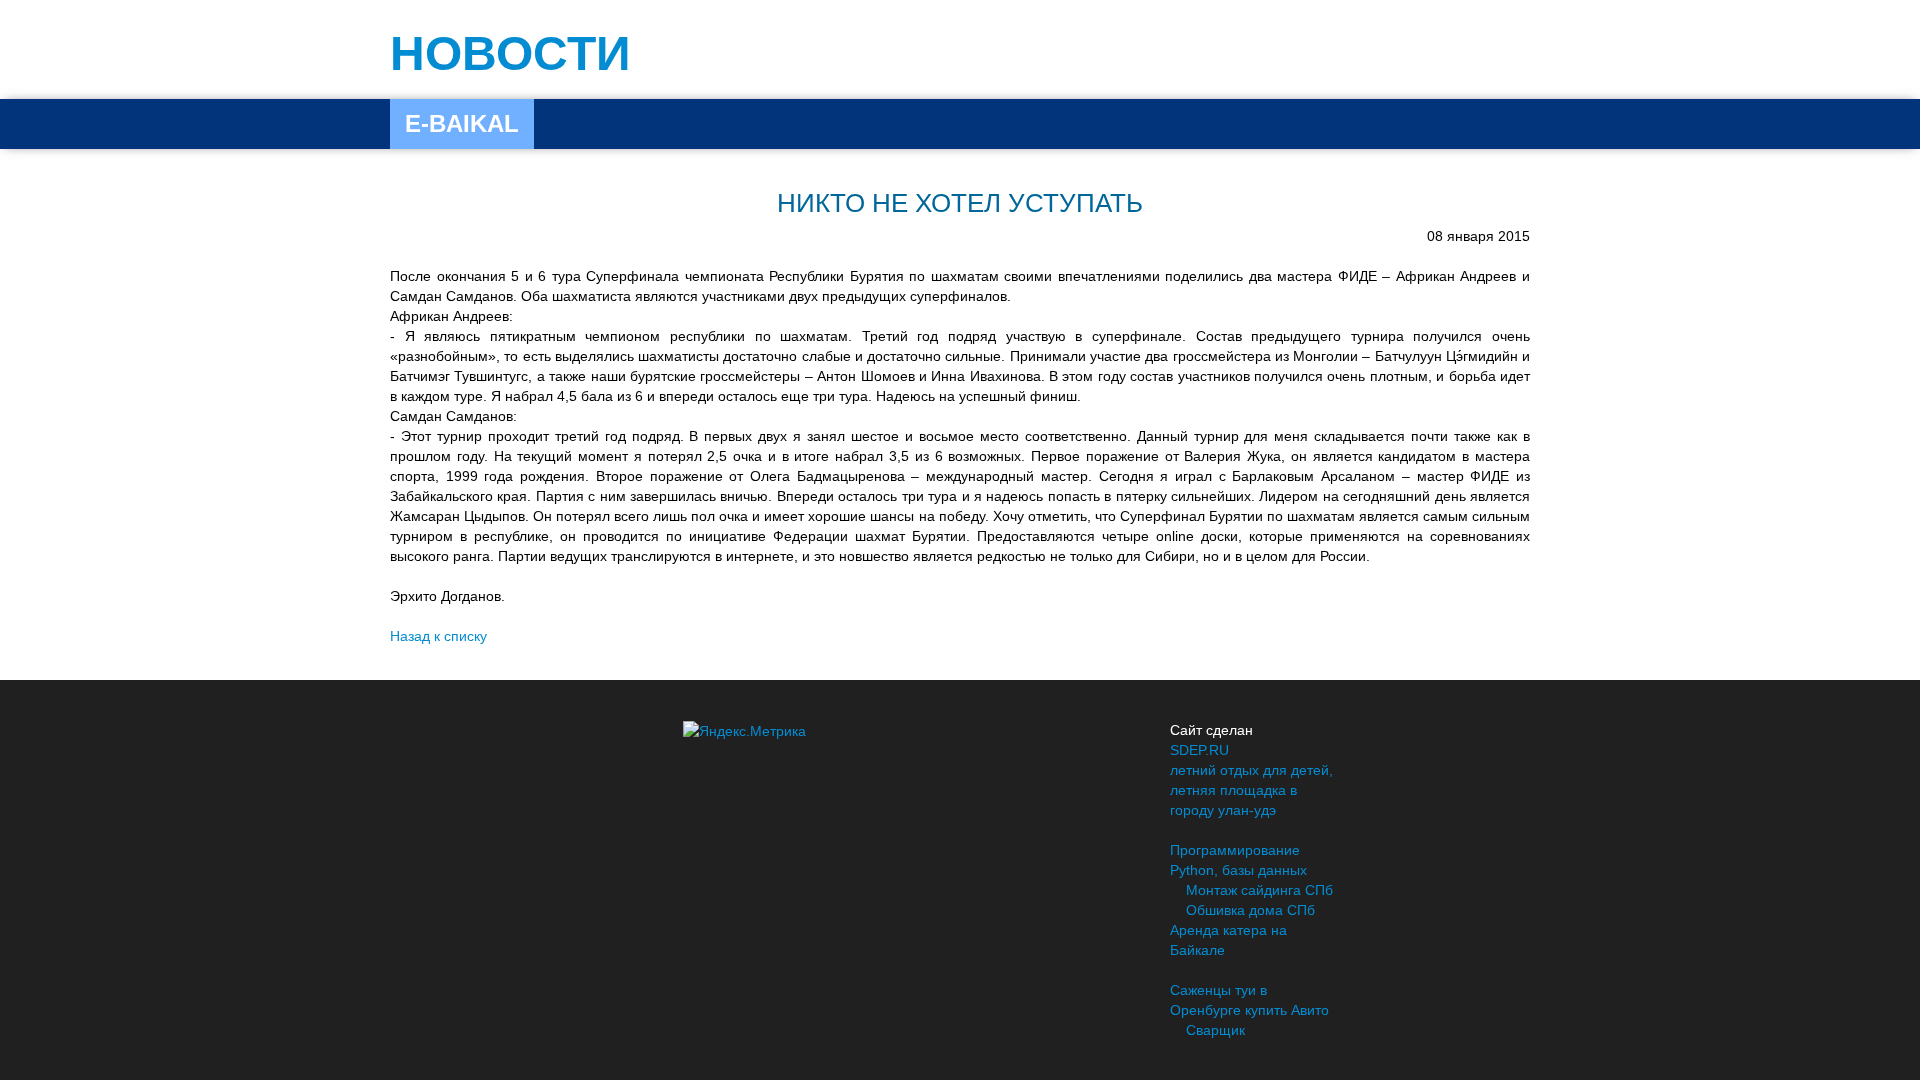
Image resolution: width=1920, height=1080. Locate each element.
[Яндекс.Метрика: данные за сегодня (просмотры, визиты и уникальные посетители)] (744, 731)
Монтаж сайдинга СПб (1259, 890)
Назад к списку (438, 636)
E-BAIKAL (462, 123)
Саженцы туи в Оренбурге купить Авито (1249, 1000)
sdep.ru (1199, 750)
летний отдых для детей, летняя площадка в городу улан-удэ (1251, 790)
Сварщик (1215, 1030)
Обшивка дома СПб (1250, 910)
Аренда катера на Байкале (1228, 940)
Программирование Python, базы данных (1238, 860)
